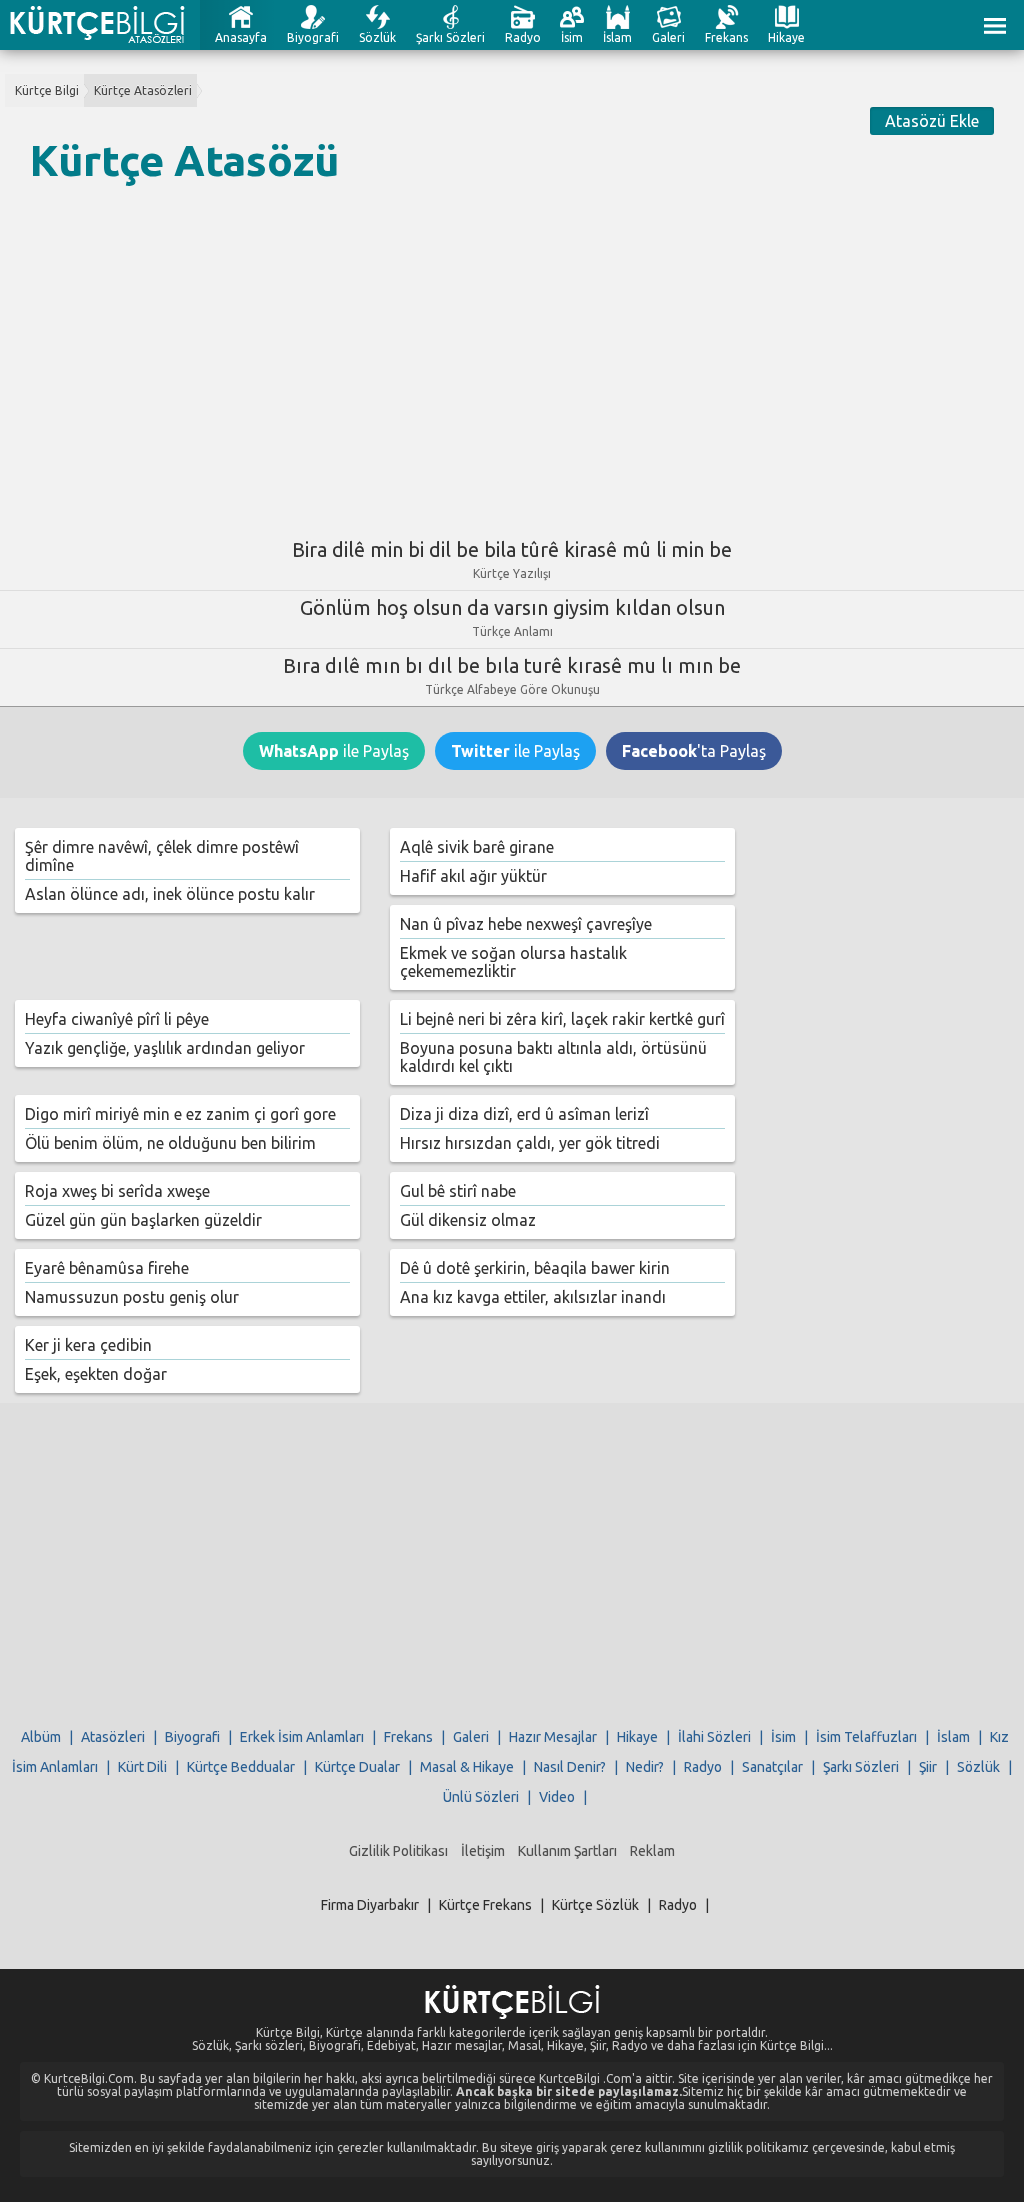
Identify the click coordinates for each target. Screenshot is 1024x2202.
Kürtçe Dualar (357, 1767)
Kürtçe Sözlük (595, 1905)
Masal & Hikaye (467, 1767)
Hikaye (786, 37)
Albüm (41, 1737)
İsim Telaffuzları (866, 1737)
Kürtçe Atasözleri (143, 90)
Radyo (523, 37)
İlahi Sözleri (714, 1737)
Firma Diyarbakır (370, 1905)
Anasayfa (241, 37)
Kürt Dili (142, 1767)
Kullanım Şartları (567, 1851)
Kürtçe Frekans (485, 1905)
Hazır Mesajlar (553, 1737)
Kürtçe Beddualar (241, 1767)
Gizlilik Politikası (398, 1851)
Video (557, 1797)
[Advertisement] (512, 353)
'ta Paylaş (694, 751)
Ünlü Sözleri (481, 1797)
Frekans (726, 37)
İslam (617, 37)
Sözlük (377, 37)
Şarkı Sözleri (450, 37)
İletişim (483, 1851)
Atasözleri (113, 1737)
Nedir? (645, 1767)
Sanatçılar (772, 1767)
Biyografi (313, 37)
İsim (572, 37)
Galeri (668, 37)
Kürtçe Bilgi (47, 90)
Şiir (928, 1767)
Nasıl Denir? (570, 1767)
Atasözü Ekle (932, 121)
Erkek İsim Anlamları (302, 1737)
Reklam (652, 1851)
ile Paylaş (334, 751)
